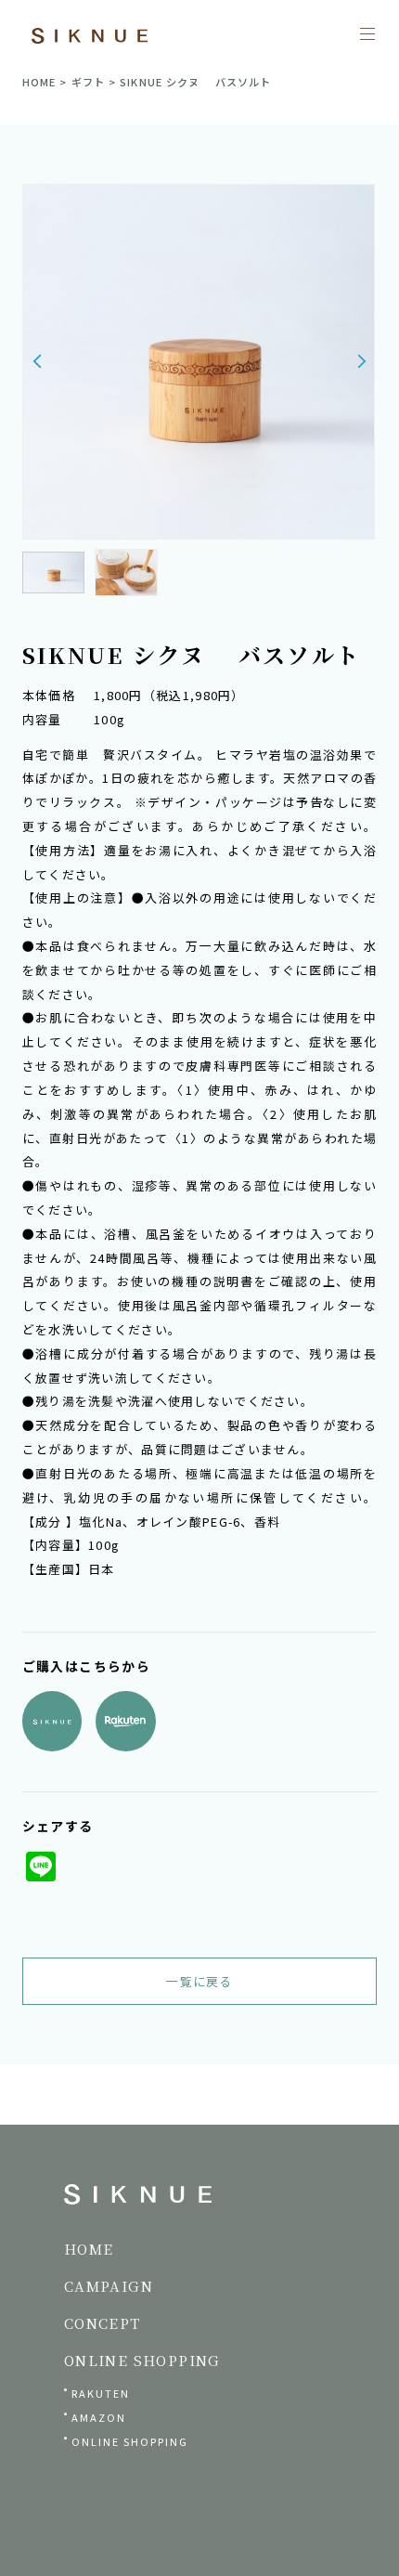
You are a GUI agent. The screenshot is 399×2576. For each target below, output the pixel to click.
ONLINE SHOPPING (130, 2441)
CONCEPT (103, 2323)
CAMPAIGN (109, 2286)
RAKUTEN (101, 2393)
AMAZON (99, 2417)
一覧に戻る (199, 1981)
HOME (39, 82)
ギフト (88, 82)
